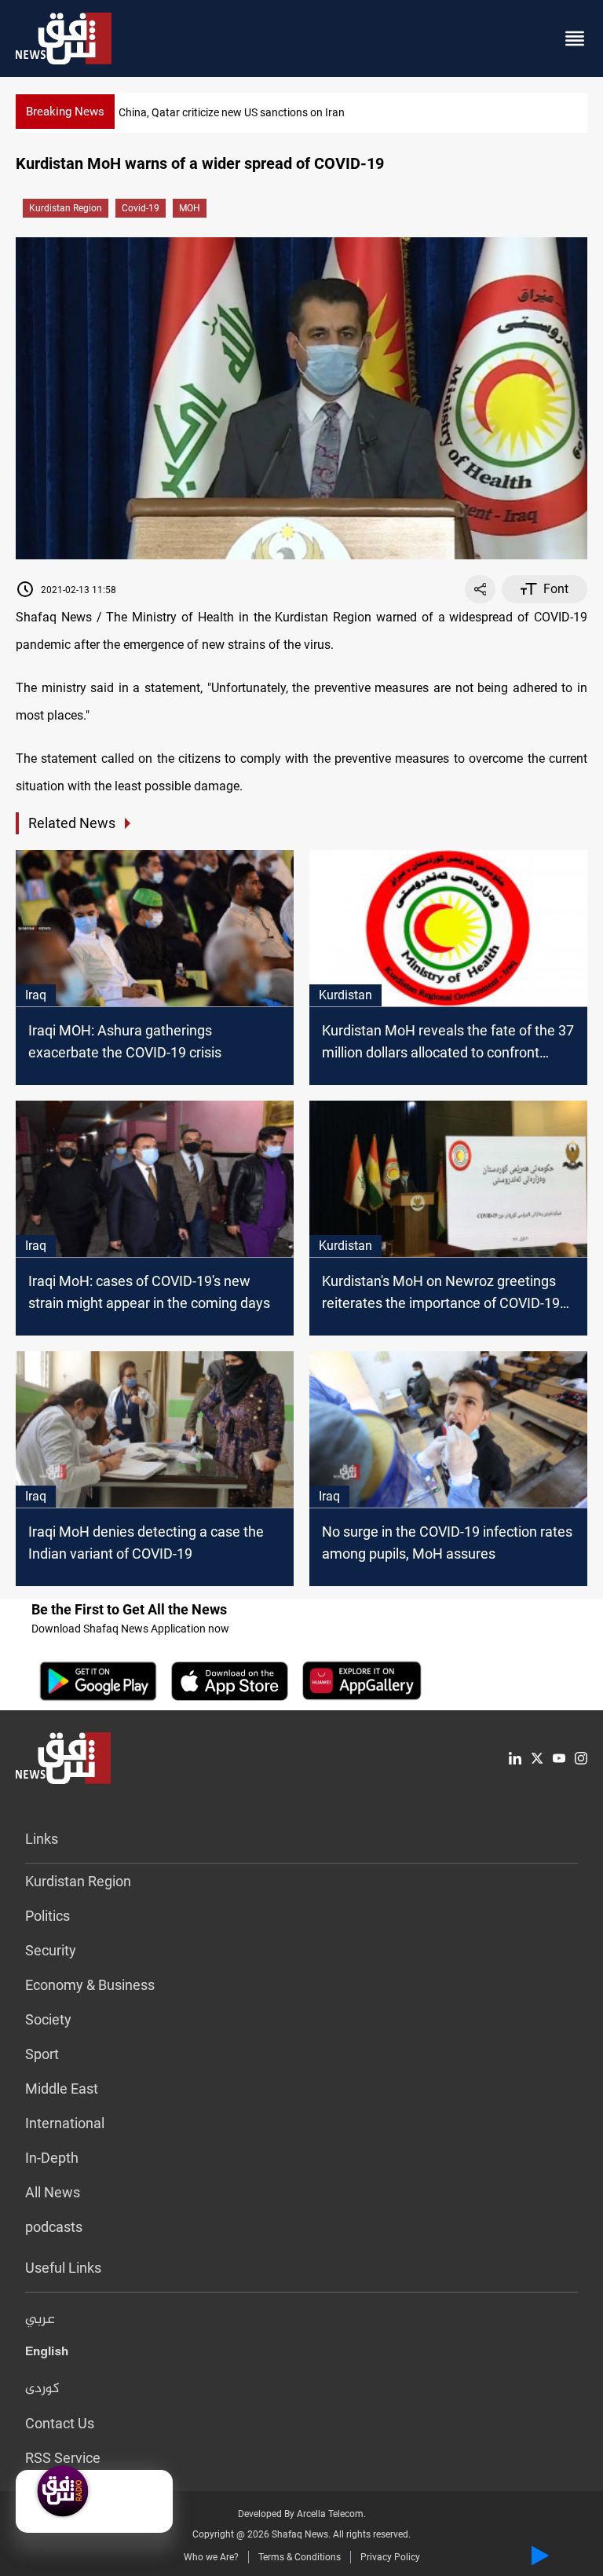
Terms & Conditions (300, 2557)
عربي (40, 2320)
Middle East (62, 2089)
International (65, 2123)
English (47, 2354)
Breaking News (65, 112)
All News (53, 2192)
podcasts (54, 2227)
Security (51, 1950)
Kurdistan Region (66, 208)
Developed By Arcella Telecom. (302, 2514)
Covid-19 (141, 208)
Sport (42, 2054)
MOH (190, 208)
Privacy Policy (390, 2557)
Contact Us (60, 2423)
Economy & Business (90, 1985)
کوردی (42, 2389)
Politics (48, 1916)
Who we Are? (211, 2557)
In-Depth (52, 2158)
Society (48, 2019)
